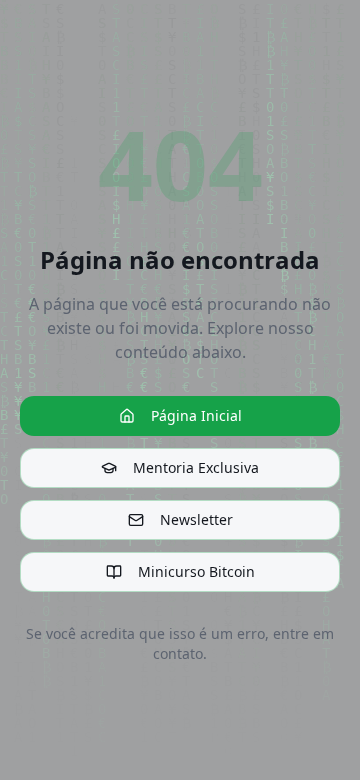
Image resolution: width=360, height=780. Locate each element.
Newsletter (196, 519)
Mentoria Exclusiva (196, 467)
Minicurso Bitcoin (196, 571)
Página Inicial (196, 415)
